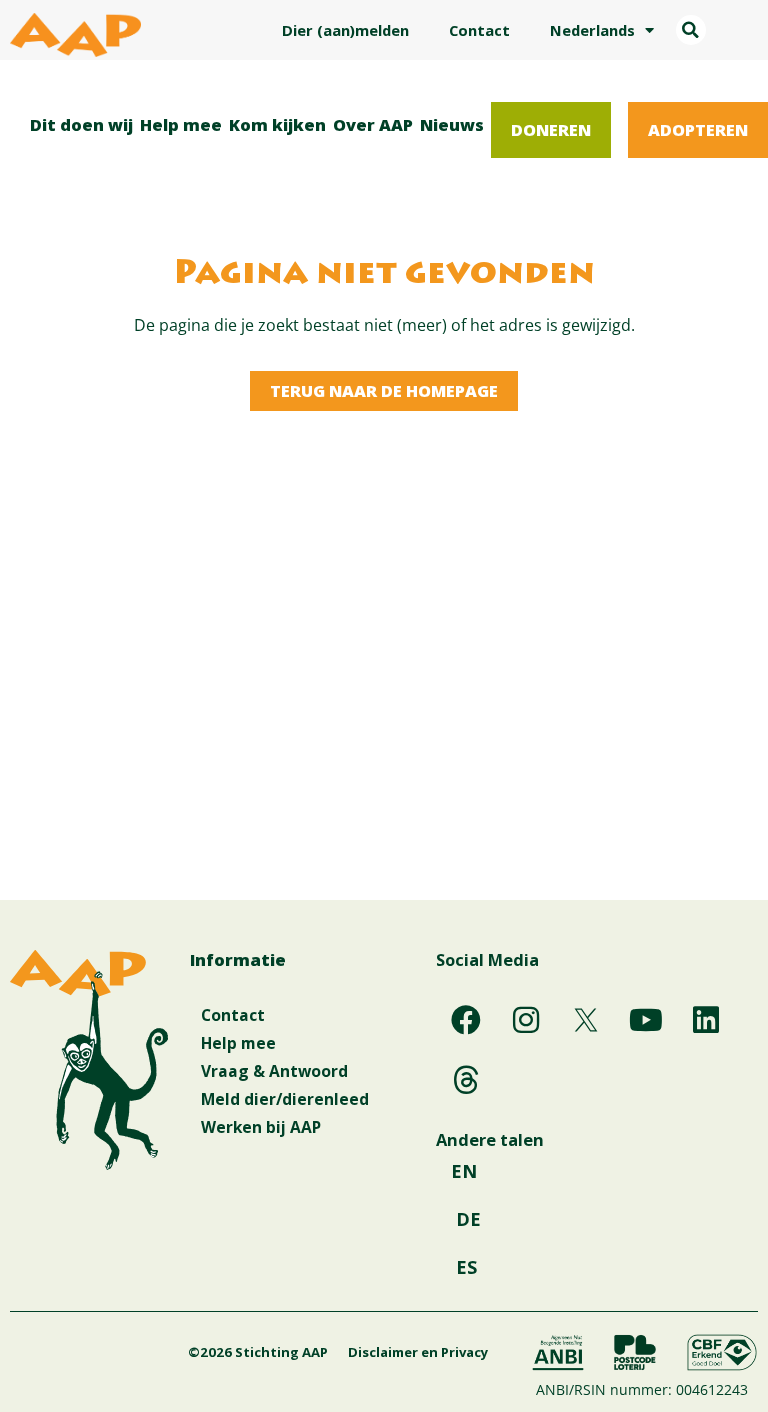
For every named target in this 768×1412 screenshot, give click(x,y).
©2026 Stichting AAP (258, 1352)
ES (466, 1267)
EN (464, 1171)
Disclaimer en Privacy (418, 1352)
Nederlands (592, 30)
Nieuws (452, 124)
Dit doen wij (81, 124)
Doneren (551, 129)
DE (468, 1219)
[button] (691, 30)
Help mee (181, 124)
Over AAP (373, 124)
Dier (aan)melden (345, 30)
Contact (479, 30)
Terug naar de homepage (384, 390)
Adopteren (698, 129)
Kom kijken (277, 124)
